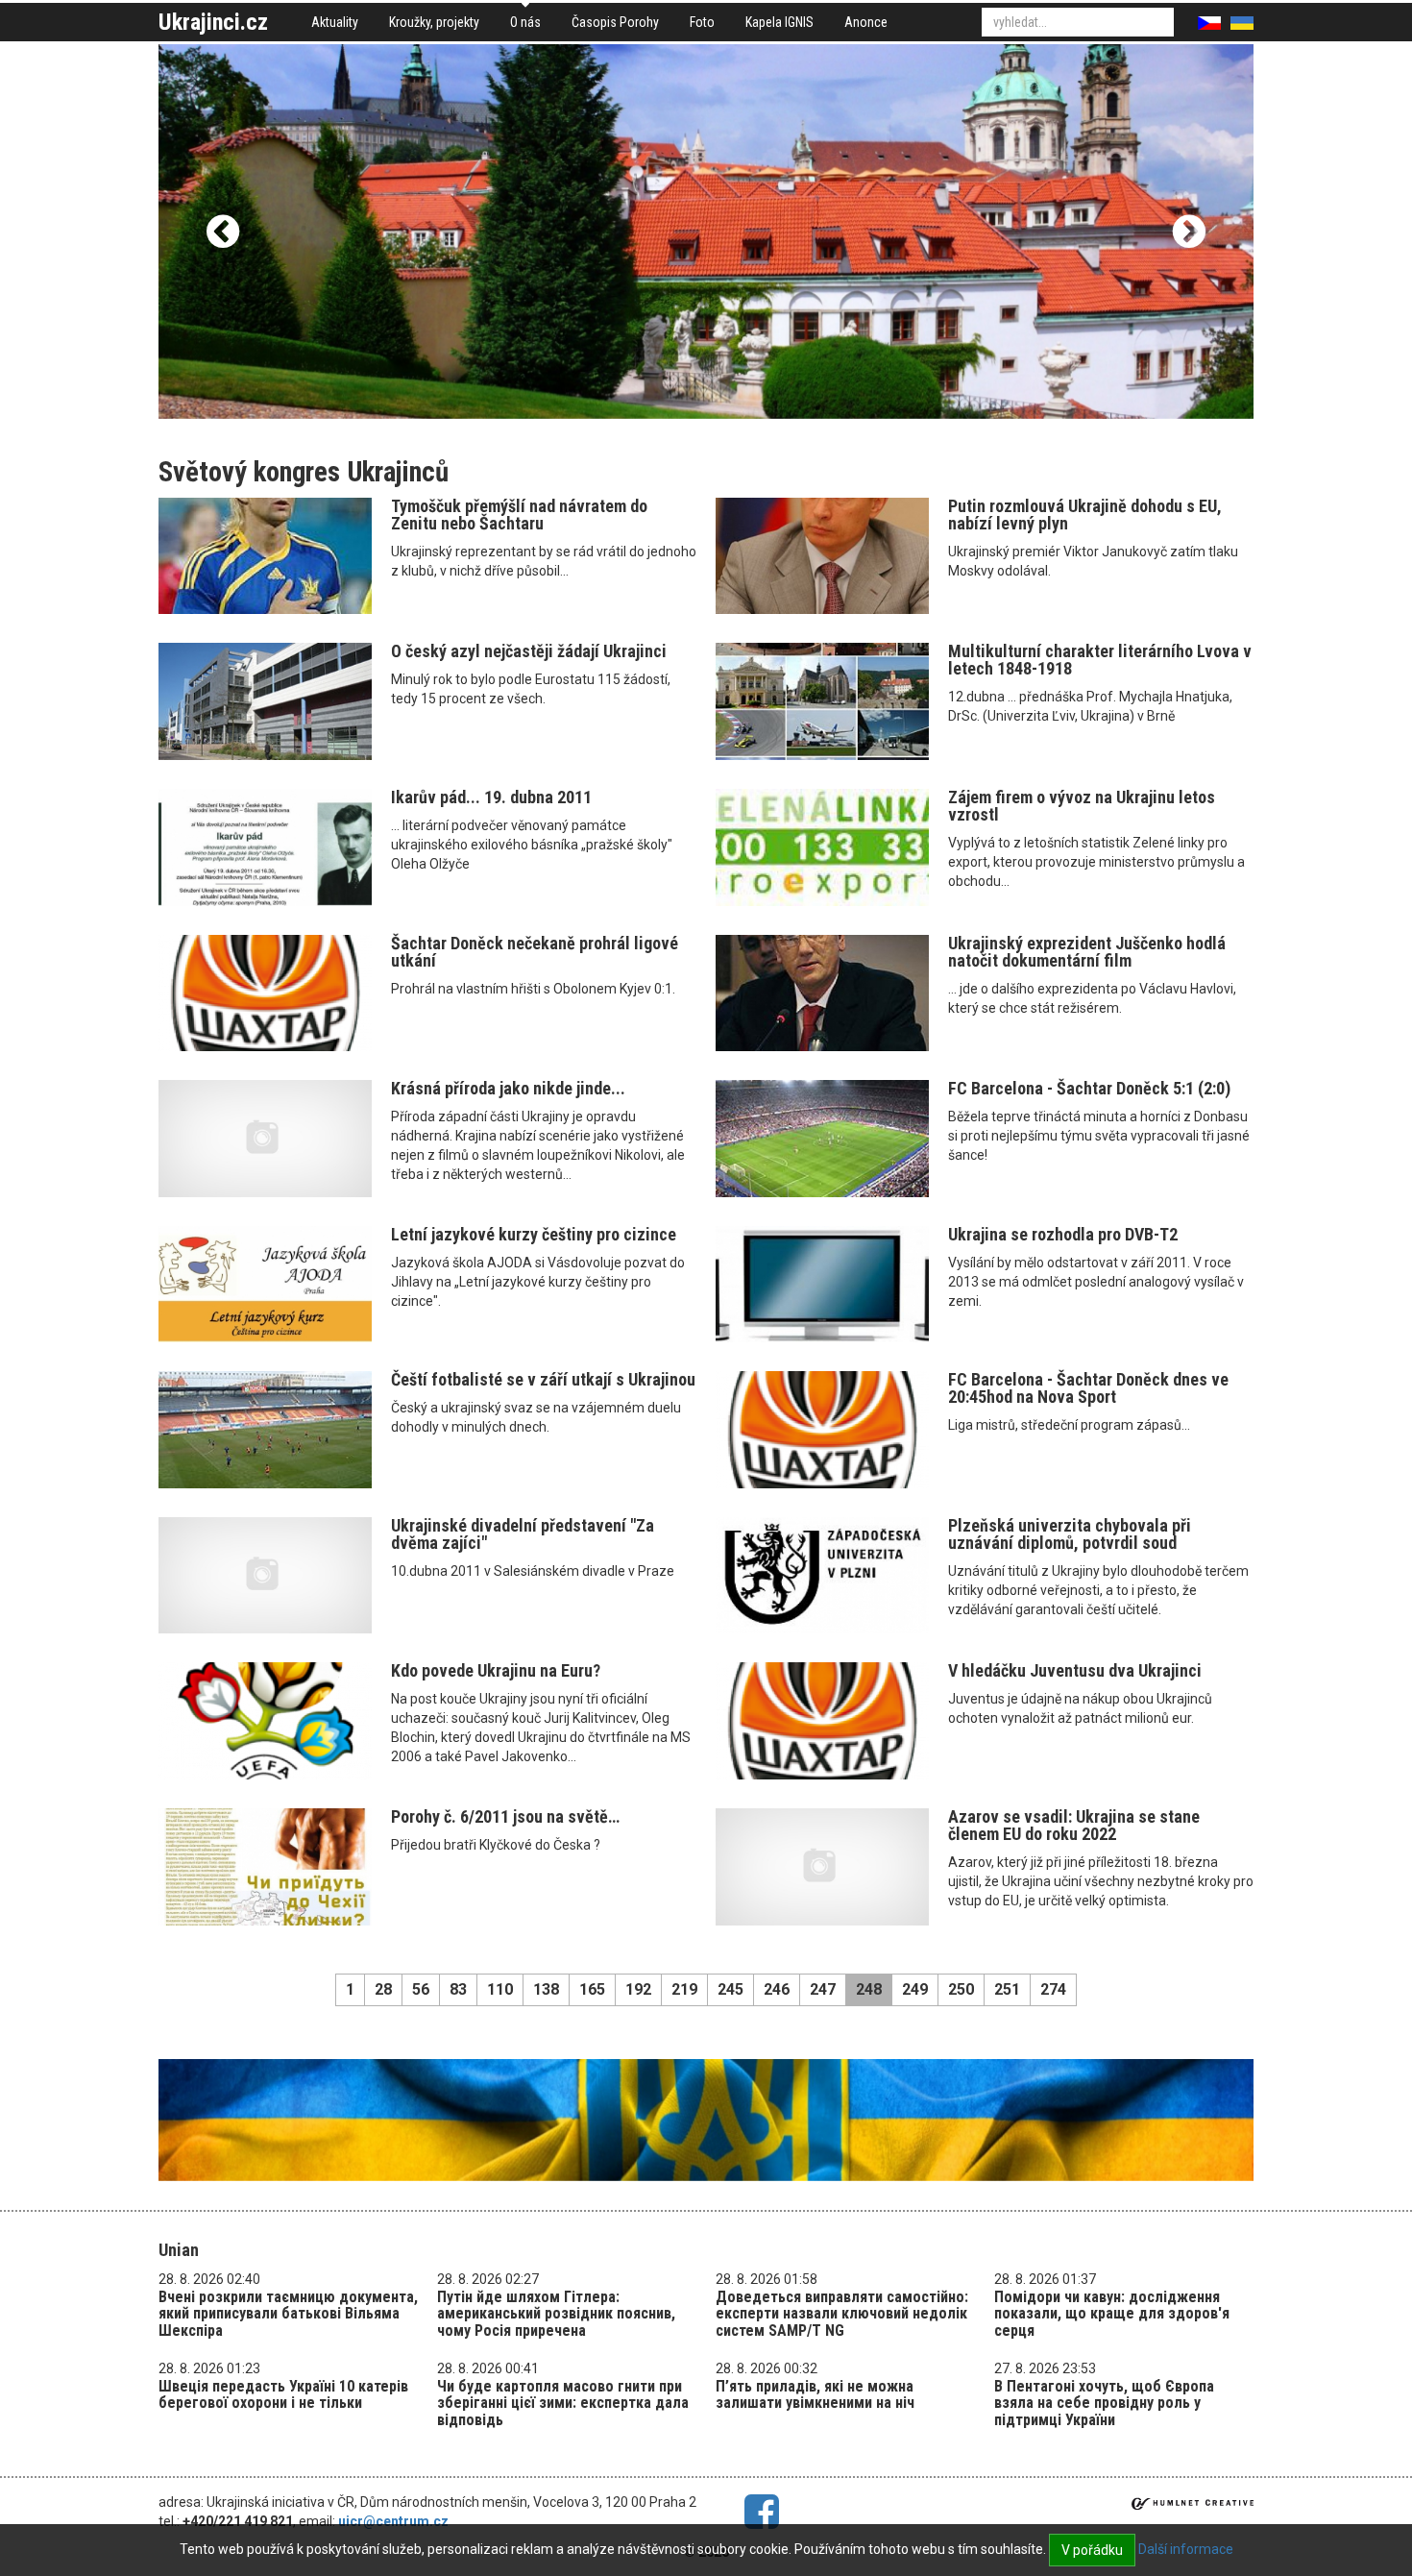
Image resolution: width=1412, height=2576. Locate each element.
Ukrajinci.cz (213, 22)
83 (458, 1989)
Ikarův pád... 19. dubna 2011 (491, 797)
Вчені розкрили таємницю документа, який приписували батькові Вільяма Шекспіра (288, 2314)
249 (915, 1989)
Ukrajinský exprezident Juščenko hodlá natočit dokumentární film (1087, 952)
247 (823, 1989)
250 (961, 1989)
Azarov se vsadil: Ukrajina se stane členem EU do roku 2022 (1074, 1825)
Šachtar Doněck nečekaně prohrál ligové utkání (535, 952)
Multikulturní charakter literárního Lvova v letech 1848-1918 (1100, 660)
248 (869, 1989)
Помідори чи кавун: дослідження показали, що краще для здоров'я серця (1112, 2314)
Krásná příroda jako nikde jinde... (508, 1088)
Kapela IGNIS (779, 22)
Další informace (1186, 2549)
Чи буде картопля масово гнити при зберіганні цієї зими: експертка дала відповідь (563, 2403)
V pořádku (1092, 2550)
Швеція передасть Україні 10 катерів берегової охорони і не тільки (283, 2395)
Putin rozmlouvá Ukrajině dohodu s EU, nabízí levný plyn (1085, 515)
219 (684, 1989)
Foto (702, 22)
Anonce (866, 22)
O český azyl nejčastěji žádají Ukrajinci (529, 651)
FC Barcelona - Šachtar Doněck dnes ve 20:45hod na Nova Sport (1088, 1388)
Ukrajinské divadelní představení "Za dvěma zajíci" (523, 1534)
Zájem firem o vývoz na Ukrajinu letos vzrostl (1082, 806)
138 (546, 1989)
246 (777, 1989)
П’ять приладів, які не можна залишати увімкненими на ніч (815, 2395)
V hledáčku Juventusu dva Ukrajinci (1075, 1670)
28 (383, 1989)
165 (592, 1989)
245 (730, 1989)
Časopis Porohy (615, 22)
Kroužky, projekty (434, 22)
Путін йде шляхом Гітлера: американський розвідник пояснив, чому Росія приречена (556, 2314)
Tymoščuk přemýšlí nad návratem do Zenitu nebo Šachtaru (519, 515)
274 (1053, 1989)
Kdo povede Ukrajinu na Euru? (496, 1670)
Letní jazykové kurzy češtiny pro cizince (534, 1234)
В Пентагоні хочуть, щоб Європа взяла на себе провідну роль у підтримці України (1104, 2403)
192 (638, 1989)
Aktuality (335, 22)
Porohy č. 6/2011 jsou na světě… (505, 1816)
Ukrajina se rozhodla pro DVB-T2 (1063, 1234)
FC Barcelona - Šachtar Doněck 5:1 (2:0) (1089, 1088)
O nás (525, 22)
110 (500, 1989)
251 (1007, 1989)
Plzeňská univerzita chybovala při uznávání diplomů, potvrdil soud (1070, 1534)
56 (421, 1989)
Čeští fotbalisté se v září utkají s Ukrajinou (543, 1379)
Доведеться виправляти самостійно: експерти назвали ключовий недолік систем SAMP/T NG (842, 2314)
